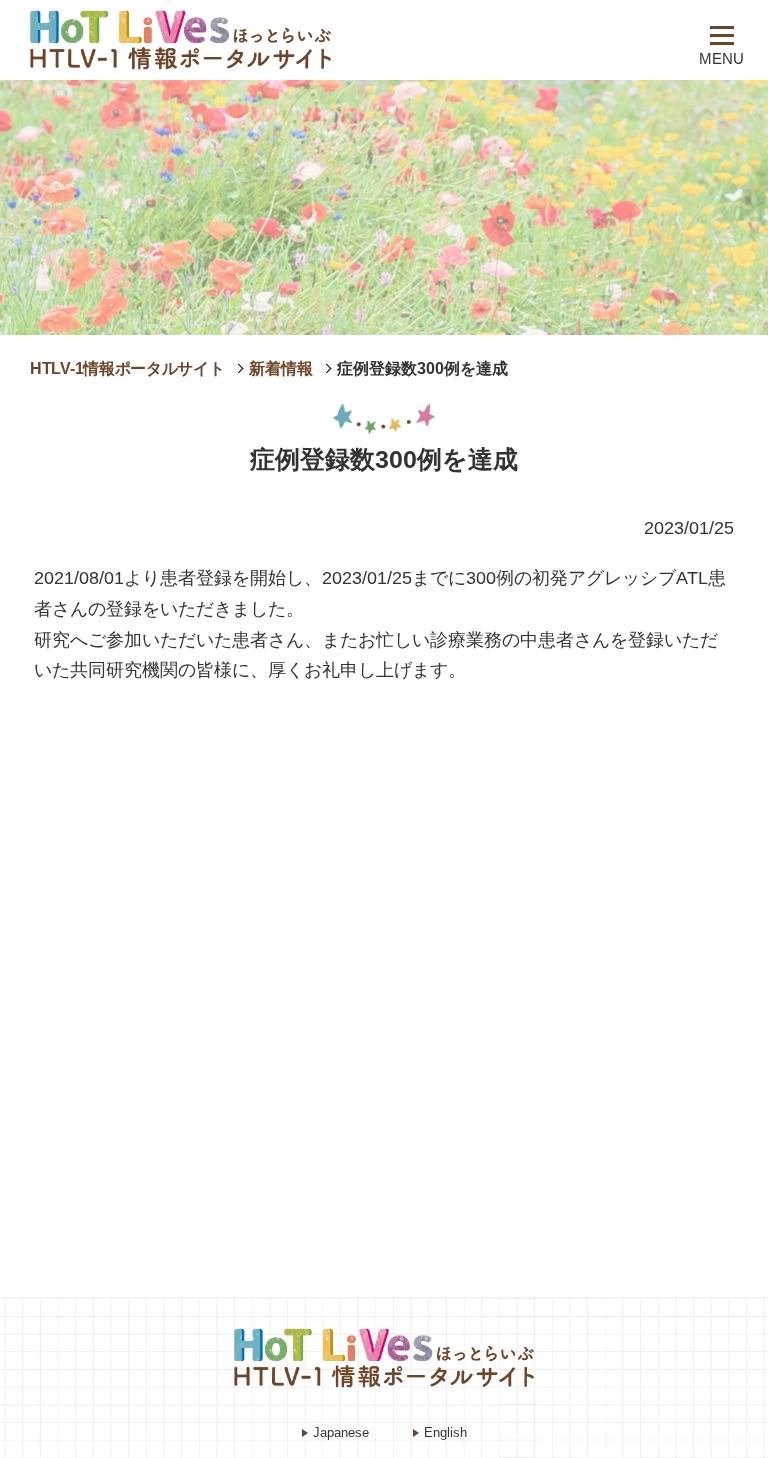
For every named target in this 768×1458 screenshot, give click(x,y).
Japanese (341, 1432)
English (445, 1432)
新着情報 (281, 368)
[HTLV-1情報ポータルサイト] (215, 40)
